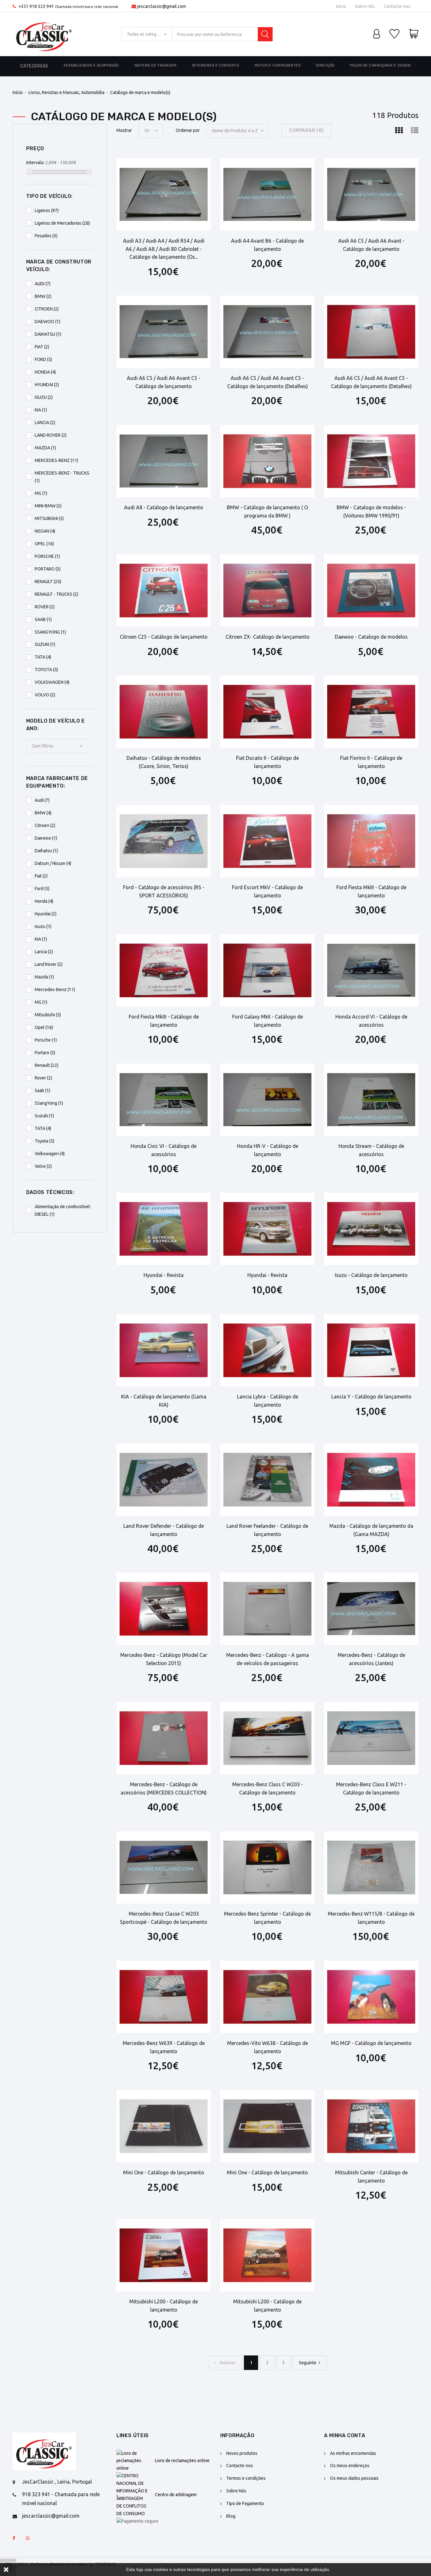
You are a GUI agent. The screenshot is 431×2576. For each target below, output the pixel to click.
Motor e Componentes (277, 65)
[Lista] (415, 131)
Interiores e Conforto (216, 65)
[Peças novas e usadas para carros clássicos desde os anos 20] (44, 34)
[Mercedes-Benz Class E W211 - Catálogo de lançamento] (371, 1738)
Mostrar (124, 130)
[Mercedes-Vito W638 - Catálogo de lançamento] (267, 1997)
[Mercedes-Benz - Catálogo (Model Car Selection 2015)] (164, 1609)
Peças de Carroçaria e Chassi (380, 65)
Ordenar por (188, 130)
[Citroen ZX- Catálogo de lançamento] (267, 591)
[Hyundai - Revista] (164, 1229)
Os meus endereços (350, 2466)
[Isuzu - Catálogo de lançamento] (371, 1229)
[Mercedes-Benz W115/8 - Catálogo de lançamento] (371, 1867)
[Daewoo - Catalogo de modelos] (371, 591)
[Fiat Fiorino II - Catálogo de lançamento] (371, 712)
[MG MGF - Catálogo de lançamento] (371, 1997)
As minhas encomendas (353, 2453)
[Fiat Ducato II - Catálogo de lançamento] (267, 712)
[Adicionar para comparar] (187, 168)
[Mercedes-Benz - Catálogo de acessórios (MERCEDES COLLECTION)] (164, 1738)
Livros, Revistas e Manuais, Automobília (66, 92)
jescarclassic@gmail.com (162, 6)
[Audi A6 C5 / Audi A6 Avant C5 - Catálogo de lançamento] (164, 332)
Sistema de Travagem (156, 65)
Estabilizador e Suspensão (91, 65)
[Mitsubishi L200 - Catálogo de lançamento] (164, 2255)
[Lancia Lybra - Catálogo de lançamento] (267, 1350)
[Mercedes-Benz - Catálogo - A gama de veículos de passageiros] (267, 1609)
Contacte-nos (397, 6)
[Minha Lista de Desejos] (394, 34)
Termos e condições (246, 2478)
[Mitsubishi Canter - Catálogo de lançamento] (371, 2126)
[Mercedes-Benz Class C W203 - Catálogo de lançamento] (267, 1738)
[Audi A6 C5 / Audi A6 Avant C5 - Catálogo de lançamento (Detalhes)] (267, 332)
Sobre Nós (236, 2491)
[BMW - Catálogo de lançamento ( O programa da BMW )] (267, 461)
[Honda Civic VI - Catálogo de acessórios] (164, 1100)
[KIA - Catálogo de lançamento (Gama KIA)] (164, 1350)
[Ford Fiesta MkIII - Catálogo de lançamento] (371, 841)
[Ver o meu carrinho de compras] (414, 34)
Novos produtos (242, 2453)
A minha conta (345, 2435)
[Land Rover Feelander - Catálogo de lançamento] (267, 1480)
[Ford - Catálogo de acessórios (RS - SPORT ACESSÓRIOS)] (164, 841)
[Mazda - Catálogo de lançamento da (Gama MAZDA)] (371, 1480)
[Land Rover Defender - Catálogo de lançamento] (164, 1480)
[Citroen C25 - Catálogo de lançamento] (164, 591)
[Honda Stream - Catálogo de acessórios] (371, 1100)
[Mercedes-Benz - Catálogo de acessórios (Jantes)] (371, 1609)
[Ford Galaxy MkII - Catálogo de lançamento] (267, 970)
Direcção (325, 65)
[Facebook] (14, 2538)
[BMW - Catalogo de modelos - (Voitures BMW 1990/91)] (371, 461)
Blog (231, 2516)
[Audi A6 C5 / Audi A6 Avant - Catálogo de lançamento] (371, 195)
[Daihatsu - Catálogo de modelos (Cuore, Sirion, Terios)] (164, 712)
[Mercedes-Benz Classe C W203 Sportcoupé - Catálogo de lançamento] (164, 1867)
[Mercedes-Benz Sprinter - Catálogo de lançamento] (267, 1867)
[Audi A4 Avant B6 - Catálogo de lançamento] (267, 195)
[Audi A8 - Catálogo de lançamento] (164, 461)
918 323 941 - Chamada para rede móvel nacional (61, 2499)
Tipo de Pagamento (245, 2503)
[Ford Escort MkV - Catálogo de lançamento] (267, 841)
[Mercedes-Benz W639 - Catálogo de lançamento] (164, 1997)
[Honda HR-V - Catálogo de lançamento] (267, 1100)
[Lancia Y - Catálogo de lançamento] (371, 1350)
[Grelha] (399, 131)
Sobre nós (365, 6)
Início (341, 6)
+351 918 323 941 (36, 6)
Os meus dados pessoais (354, 2478)
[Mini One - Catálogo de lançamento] (164, 2126)
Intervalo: (35, 162)
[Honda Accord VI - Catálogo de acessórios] (371, 970)
